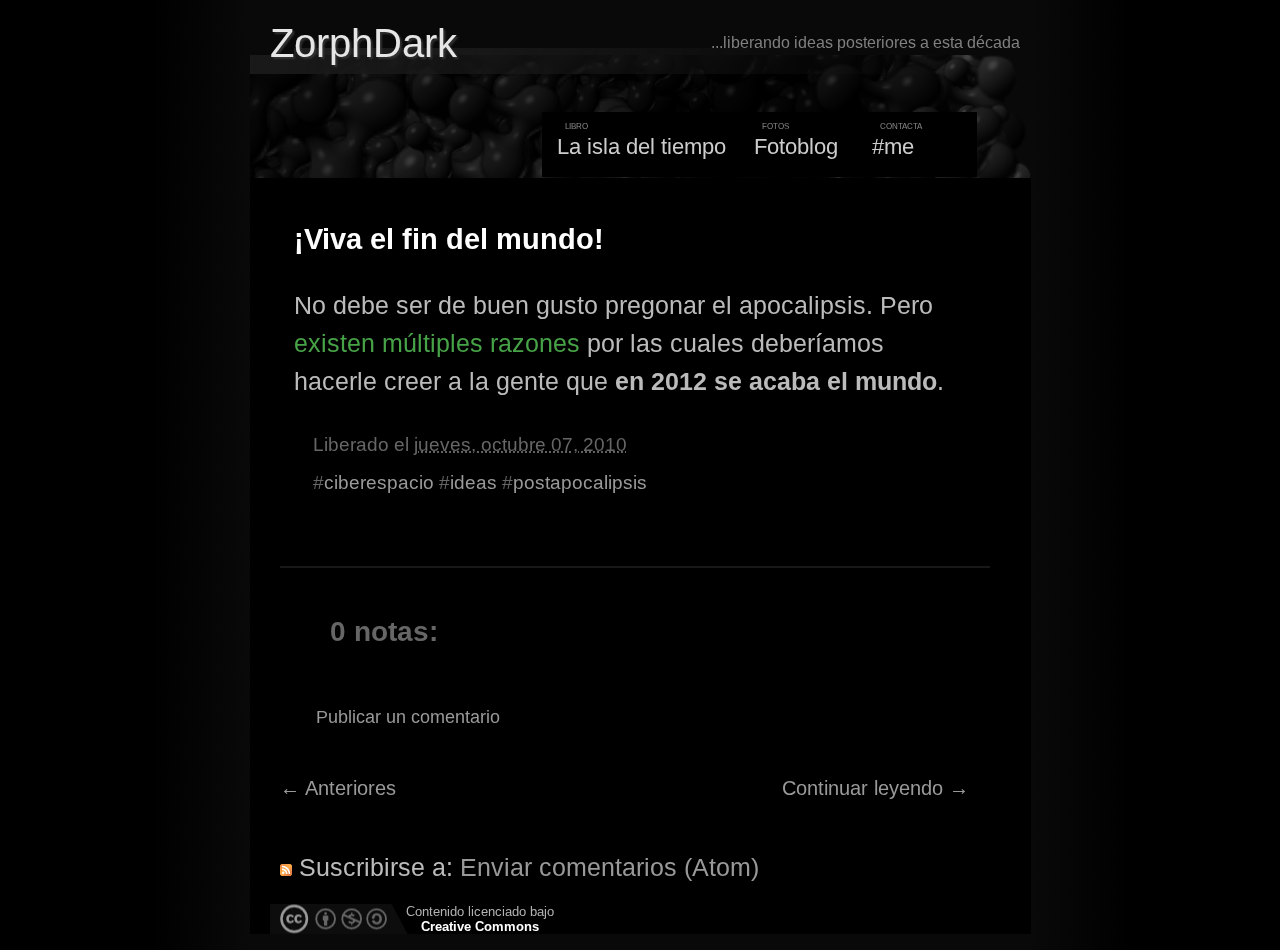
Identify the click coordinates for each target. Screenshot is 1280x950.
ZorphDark (363, 43)
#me (893, 146)
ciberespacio (379, 482)
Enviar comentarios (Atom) (609, 867)
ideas (473, 482)
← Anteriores (338, 788)
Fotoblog (796, 146)
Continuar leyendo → (875, 788)
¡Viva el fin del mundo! (449, 239)
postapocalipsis (580, 482)
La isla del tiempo (641, 146)
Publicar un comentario (408, 717)
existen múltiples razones (437, 343)
